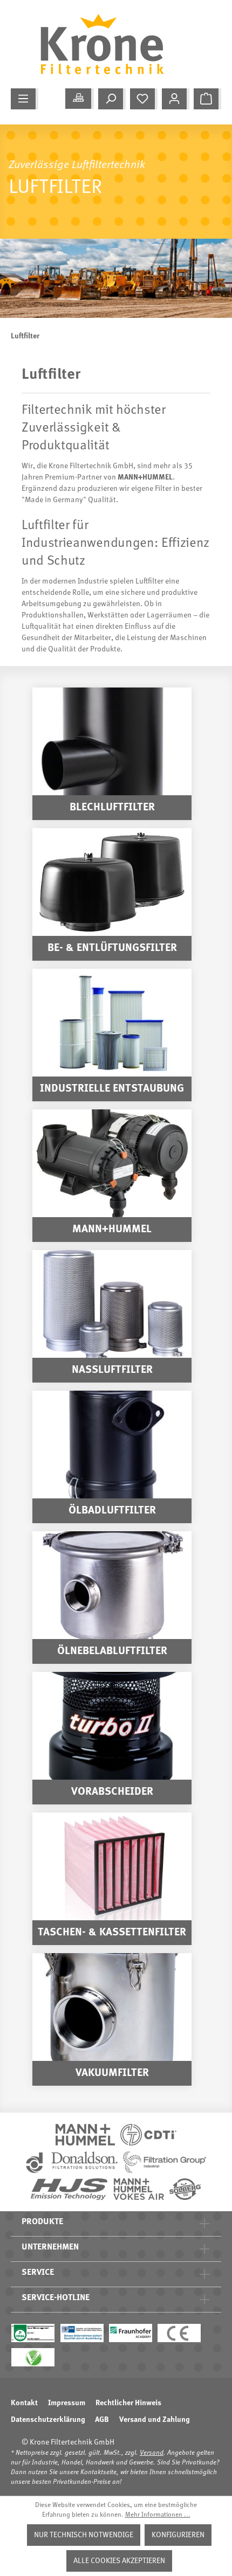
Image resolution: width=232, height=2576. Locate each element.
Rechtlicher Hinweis (128, 2403)
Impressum (67, 2403)
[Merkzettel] (144, 99)
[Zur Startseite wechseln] (111, 44)
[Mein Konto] (176, 99)
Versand (152, 2453)
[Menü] (25, 99)
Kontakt (24, 2403)
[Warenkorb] (207, 99)
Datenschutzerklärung (48, 2420)
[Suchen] (112, 99)
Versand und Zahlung (154, 2420)
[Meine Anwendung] (80, 99)
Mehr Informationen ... (158, 2515)
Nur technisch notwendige (84, 2535)
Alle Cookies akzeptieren (119, 2561)
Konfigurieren (178, 2535)
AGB (102, 2420)
